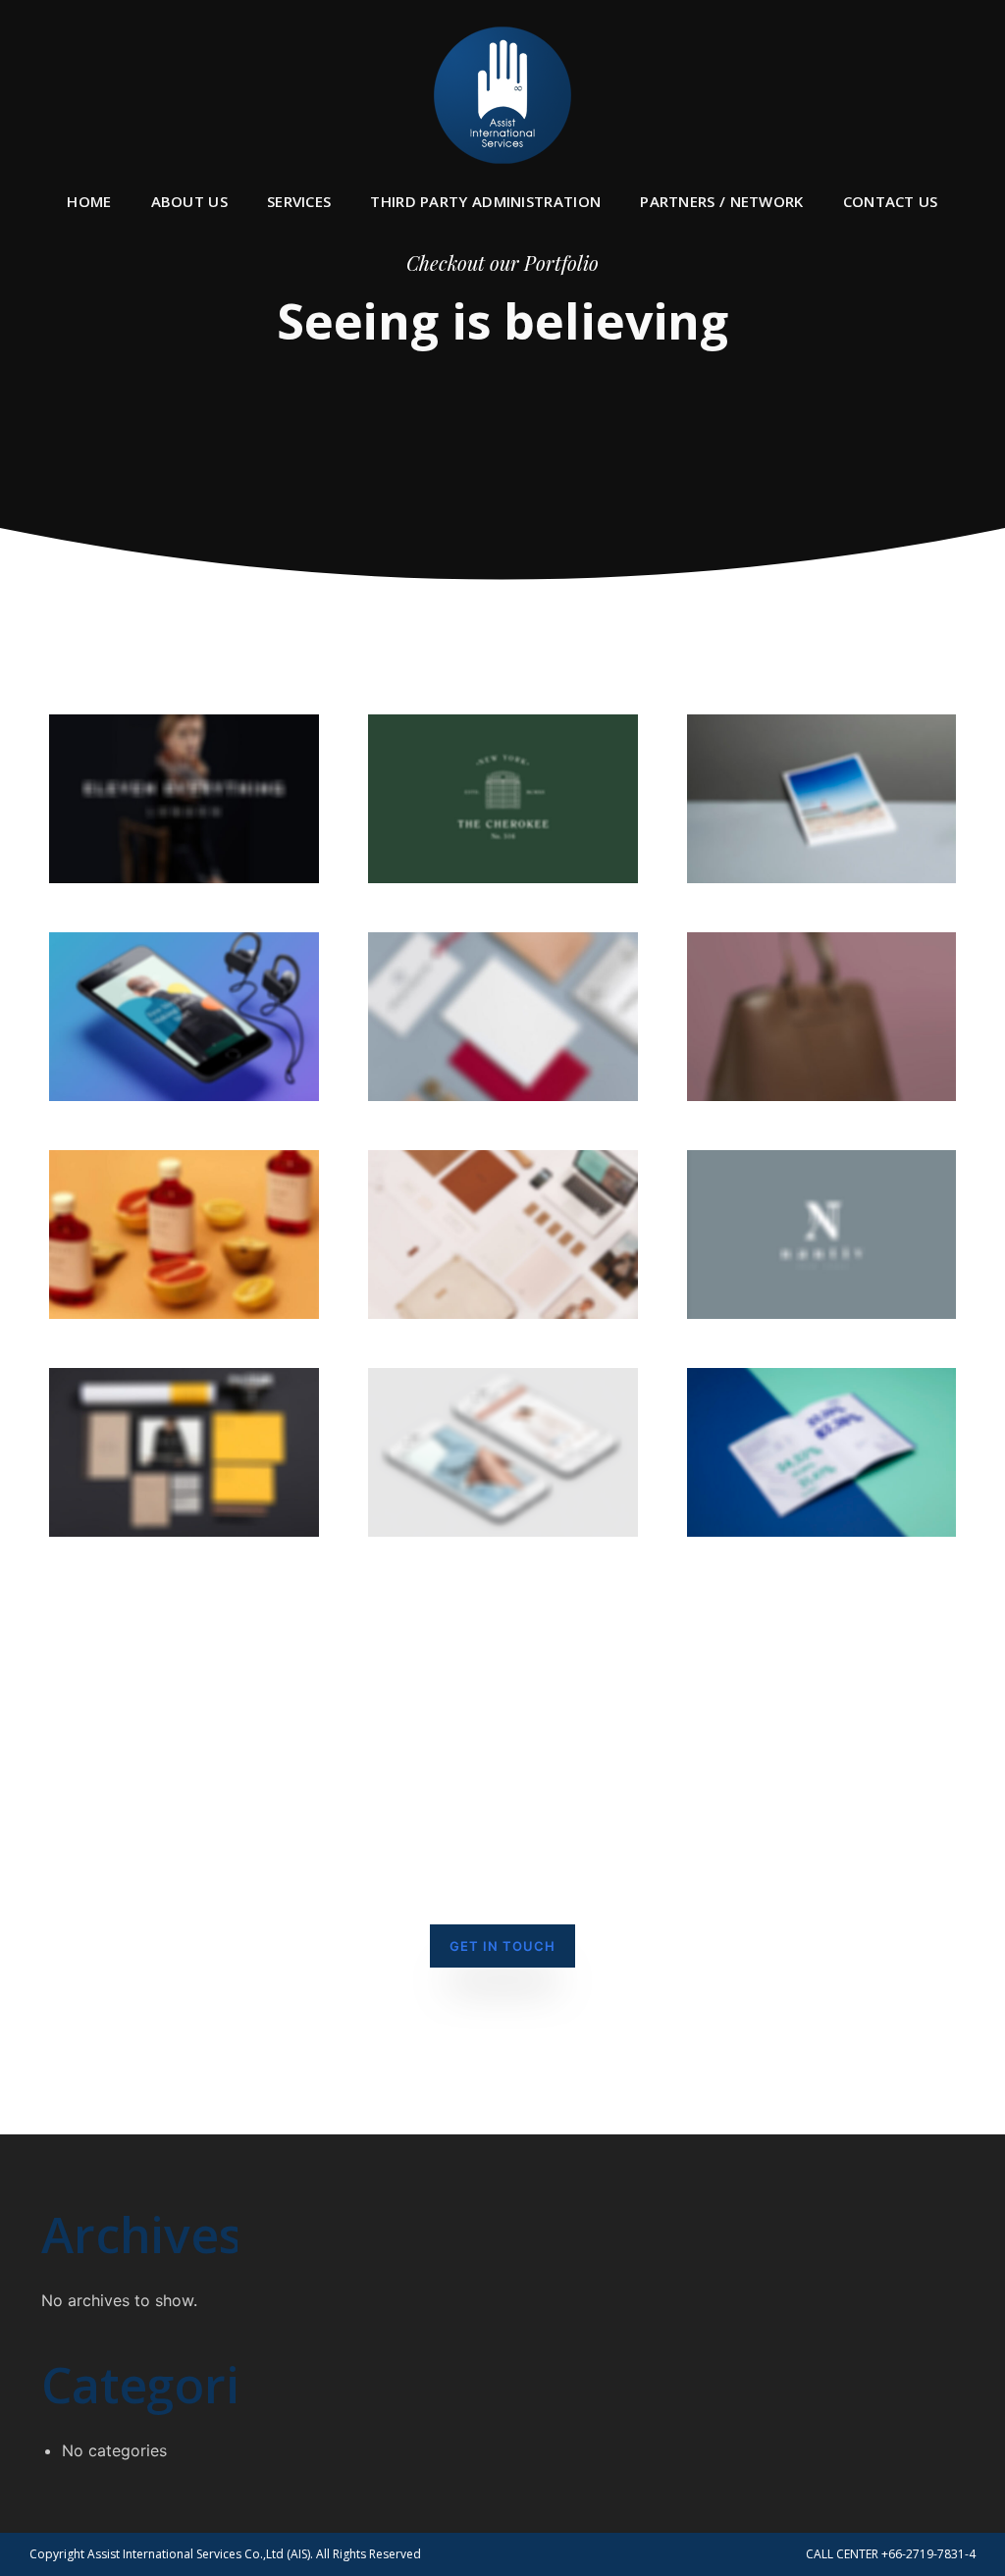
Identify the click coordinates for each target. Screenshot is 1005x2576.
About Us (189, 201)
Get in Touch (502, 1946)
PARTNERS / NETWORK (721, 201)
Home (89, 201)
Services (299, 201)
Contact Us (891, 201)
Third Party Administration (485, 201)
